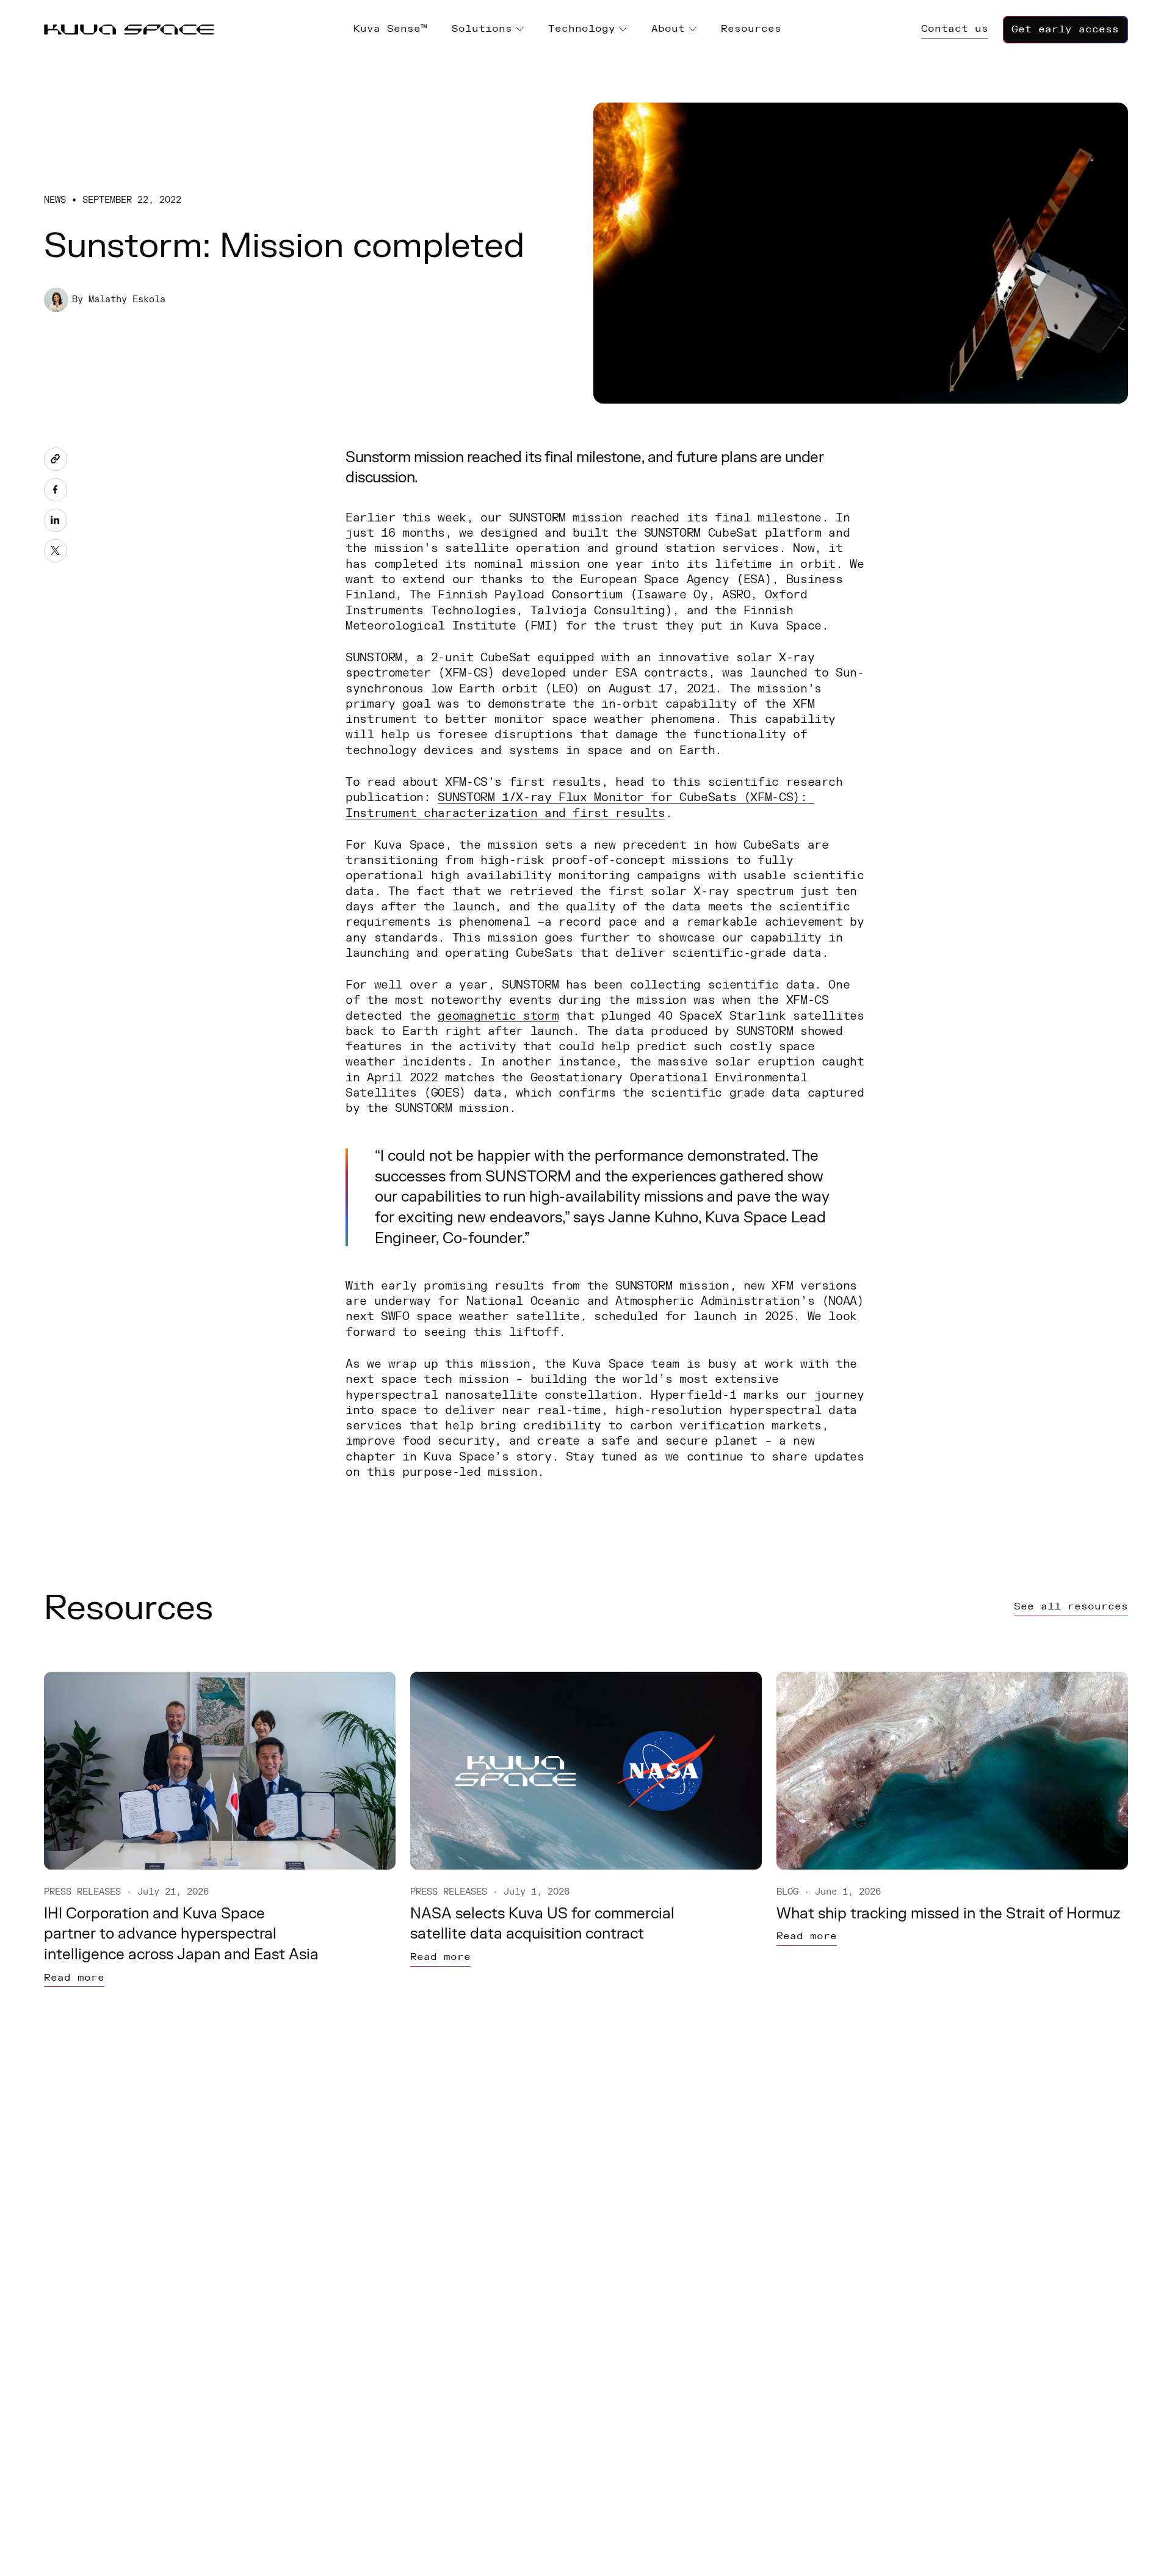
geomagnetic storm (498, 1016)
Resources (751, 29)
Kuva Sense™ (390, 29)
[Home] (129, 30)
